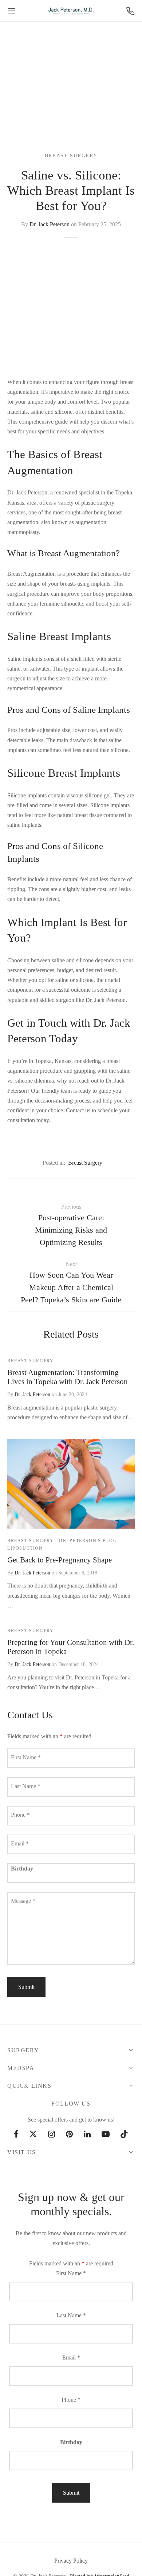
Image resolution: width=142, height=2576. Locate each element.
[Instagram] (52, 2135)
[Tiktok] (124, 2135)
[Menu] (12, 11)
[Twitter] (33, 2135)
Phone (20, 1815)
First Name (26, 1757)
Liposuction (25, 1548)
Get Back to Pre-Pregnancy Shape (60, 1560)
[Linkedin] (87, 2135)
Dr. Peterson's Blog (88, 1541)
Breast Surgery (71, 156)
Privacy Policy (71, 2561)
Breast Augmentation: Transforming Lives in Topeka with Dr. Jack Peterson (68, 1377)
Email (20, 1843)
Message (23, 1901)
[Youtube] (106, 2135)
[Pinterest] (69, 2135)
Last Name (26, 1786)
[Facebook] (16, 2135)
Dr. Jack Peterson (50, 224)
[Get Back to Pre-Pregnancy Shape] (71, 1484)
